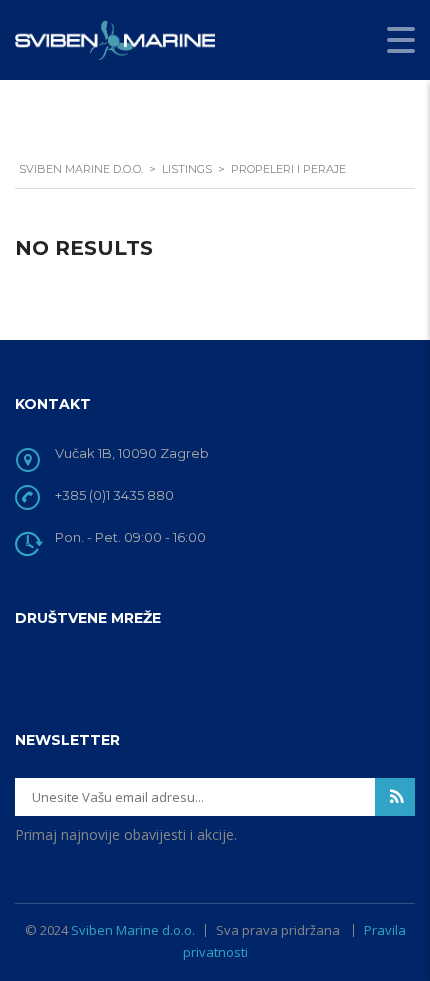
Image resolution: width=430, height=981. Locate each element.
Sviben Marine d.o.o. (133, 930)
